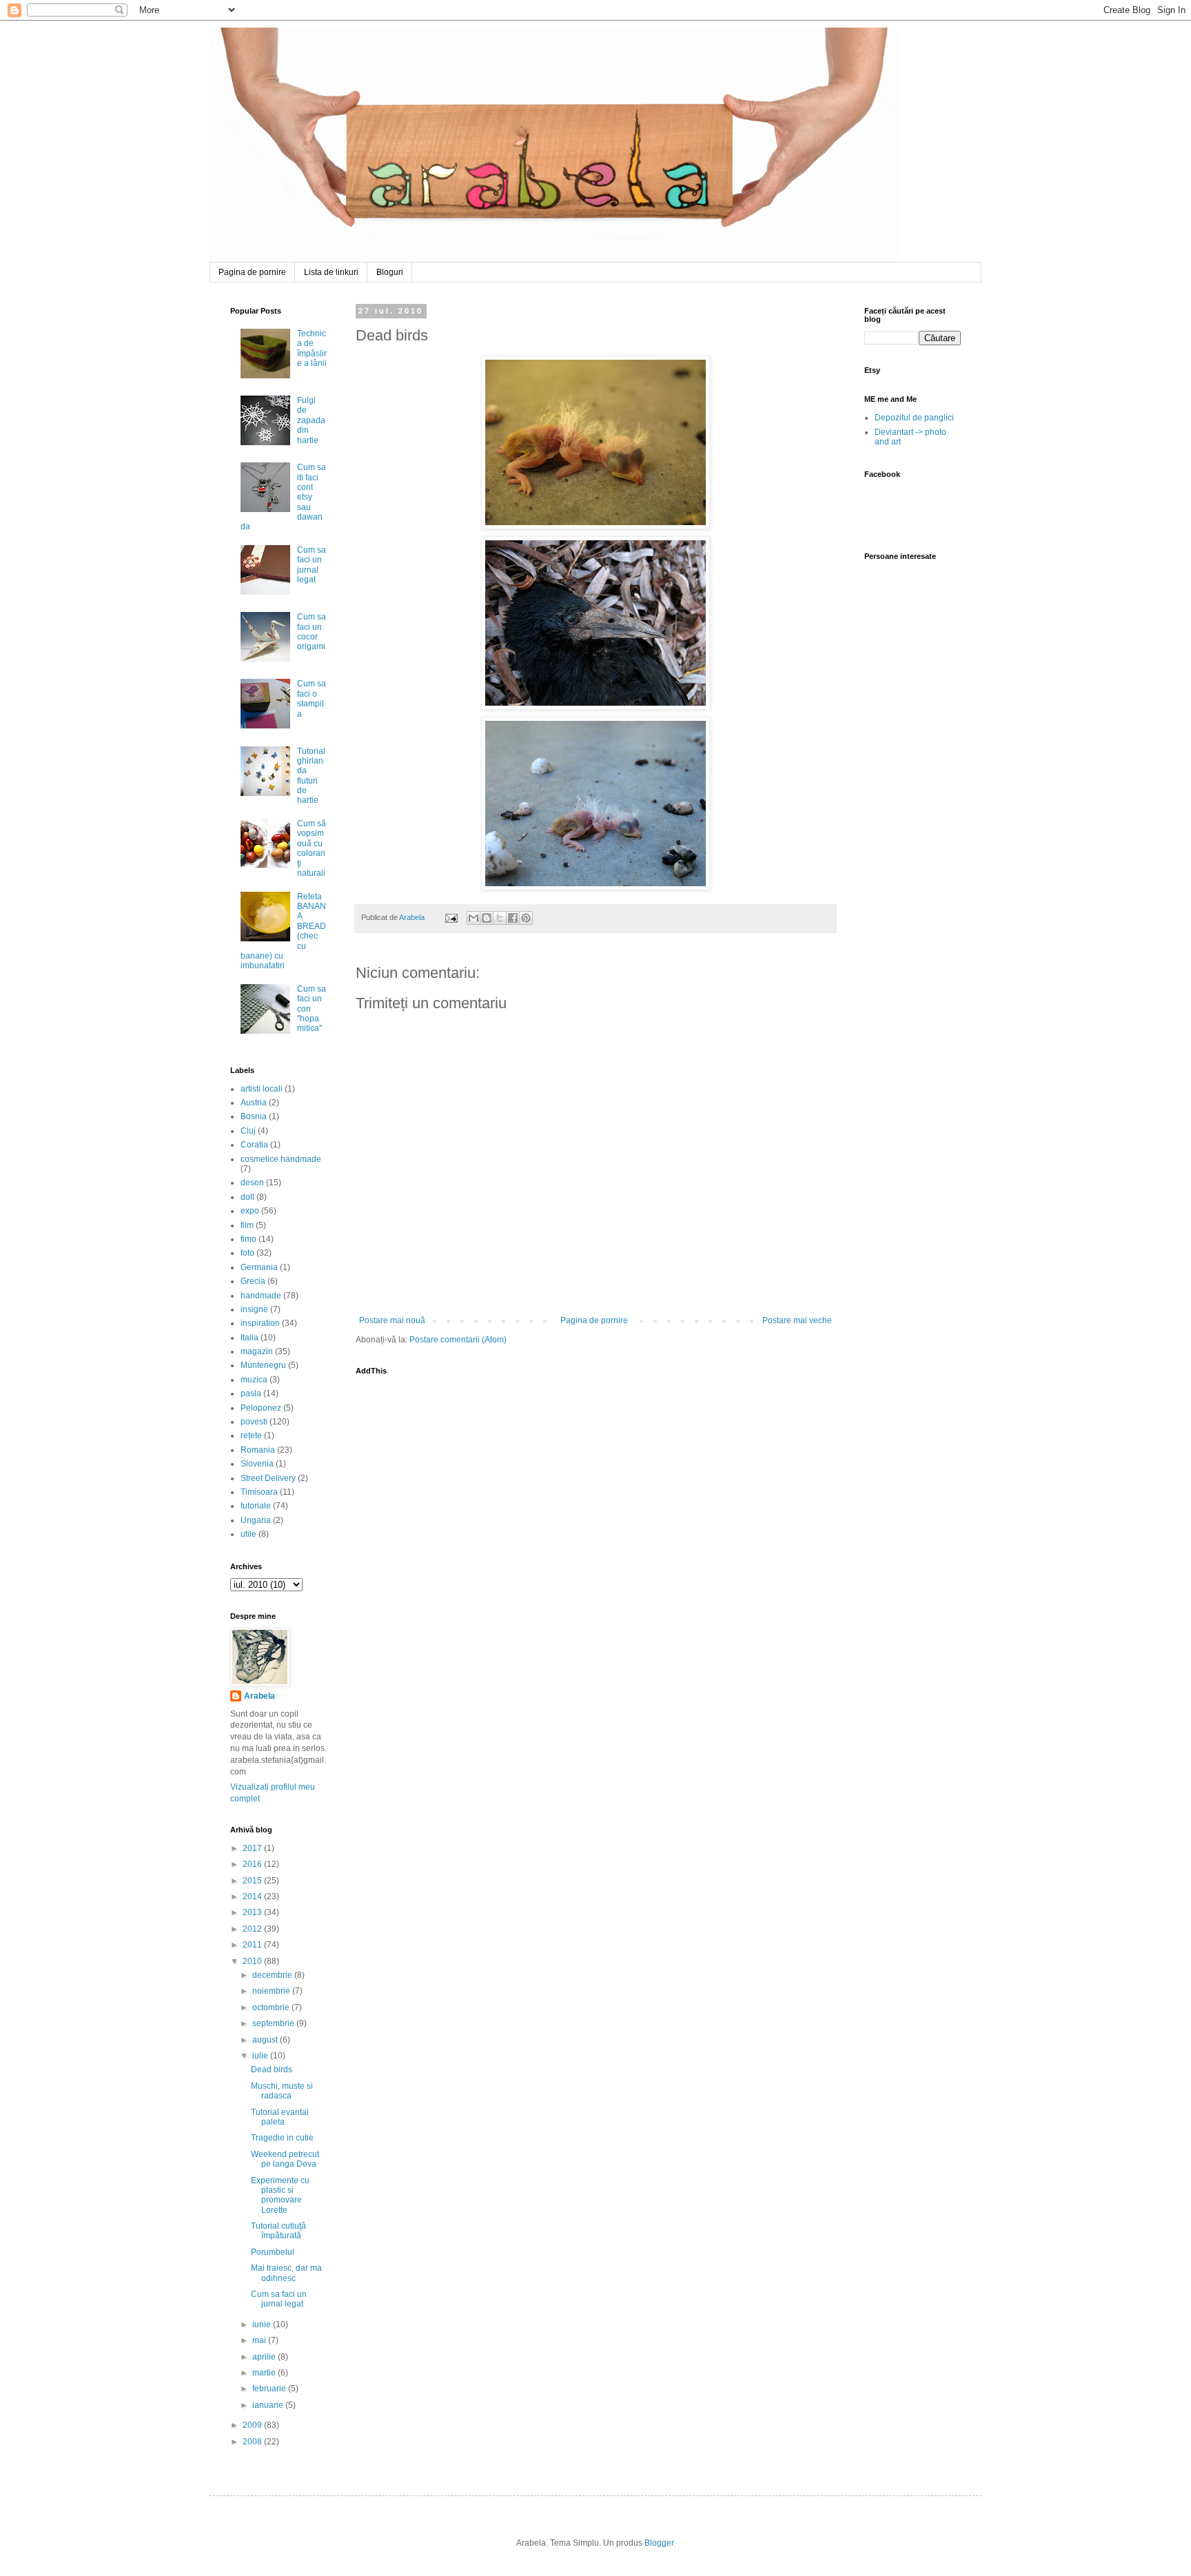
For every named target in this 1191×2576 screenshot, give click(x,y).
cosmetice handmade (281, 1159)
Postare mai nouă (392, 1320)
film (247, 1225)
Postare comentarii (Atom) (458, 1340)
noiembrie (272, 1991)
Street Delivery (268, 1478)
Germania (259, 1267)
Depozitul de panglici (914, 418)
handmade (261, 1296)
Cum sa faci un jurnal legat (312, 565)
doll (247, 1197)
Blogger (659, 2543)
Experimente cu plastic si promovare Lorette (280, 2195)
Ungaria (256, 1520)
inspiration (260, 1323)
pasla (251, 1393)
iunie (263, 2324)
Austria (254, 1103)
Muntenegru (263, 1365)
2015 (253, 1881)
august (266, 2040)
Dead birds (272, 2069)
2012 (253, 1929)
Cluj (248, 1131)
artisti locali (262, 1089)
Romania (258, 1450)
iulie (261, 2056)
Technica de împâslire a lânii (312, 348)
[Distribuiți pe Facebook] (513, 918)
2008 (253, 2442)
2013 (253, 1912)
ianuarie (269, 2405)
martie (265, 2373)
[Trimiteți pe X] (500, 918)
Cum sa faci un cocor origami (312, 632)
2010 (253, 1961)
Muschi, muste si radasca (282, 2091)
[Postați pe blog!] (487, 918)
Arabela (212, 43)
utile (248, 1534)
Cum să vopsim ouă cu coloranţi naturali (312, 848)
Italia (250, 1338)
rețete (251, 1435)
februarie (270, 2389)
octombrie (272, 2007)
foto (247, 1253)
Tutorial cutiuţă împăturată (278, 2231)
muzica (254, 1380)
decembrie (273, 1975)
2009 (253, 2425)
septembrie (274, 2023)
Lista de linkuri (331, 272)
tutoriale (256, 1506)
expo (250, 1211)
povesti (254, 1422)
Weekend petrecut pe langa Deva (285, 2159)
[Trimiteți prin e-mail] (474, 918)
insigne (254, 1309)
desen (252, 1183)
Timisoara (259, 1492)
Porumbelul (273, 2252)
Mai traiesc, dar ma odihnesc (286, 2273)
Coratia (254, 1145)
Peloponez (261, 1408)
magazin (257, 1351)
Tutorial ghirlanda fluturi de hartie (311, 776)
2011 (253, 1945)
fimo (248, 1239)
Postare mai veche (797, 1320)
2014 (253, 1897)
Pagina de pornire (252, 272)
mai (260, 2340)
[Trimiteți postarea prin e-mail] (451, 917)
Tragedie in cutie (282, 2138)
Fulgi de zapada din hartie (311, 420)
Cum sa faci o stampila (312, 698)
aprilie (265, 2357)
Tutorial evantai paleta (280, 2117)
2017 (253, 1848)
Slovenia (257, 1464)
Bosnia (254, 1116)
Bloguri (390, 272)
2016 (253, 1864)
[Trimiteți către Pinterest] (526, 918)
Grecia (253, 1281)
